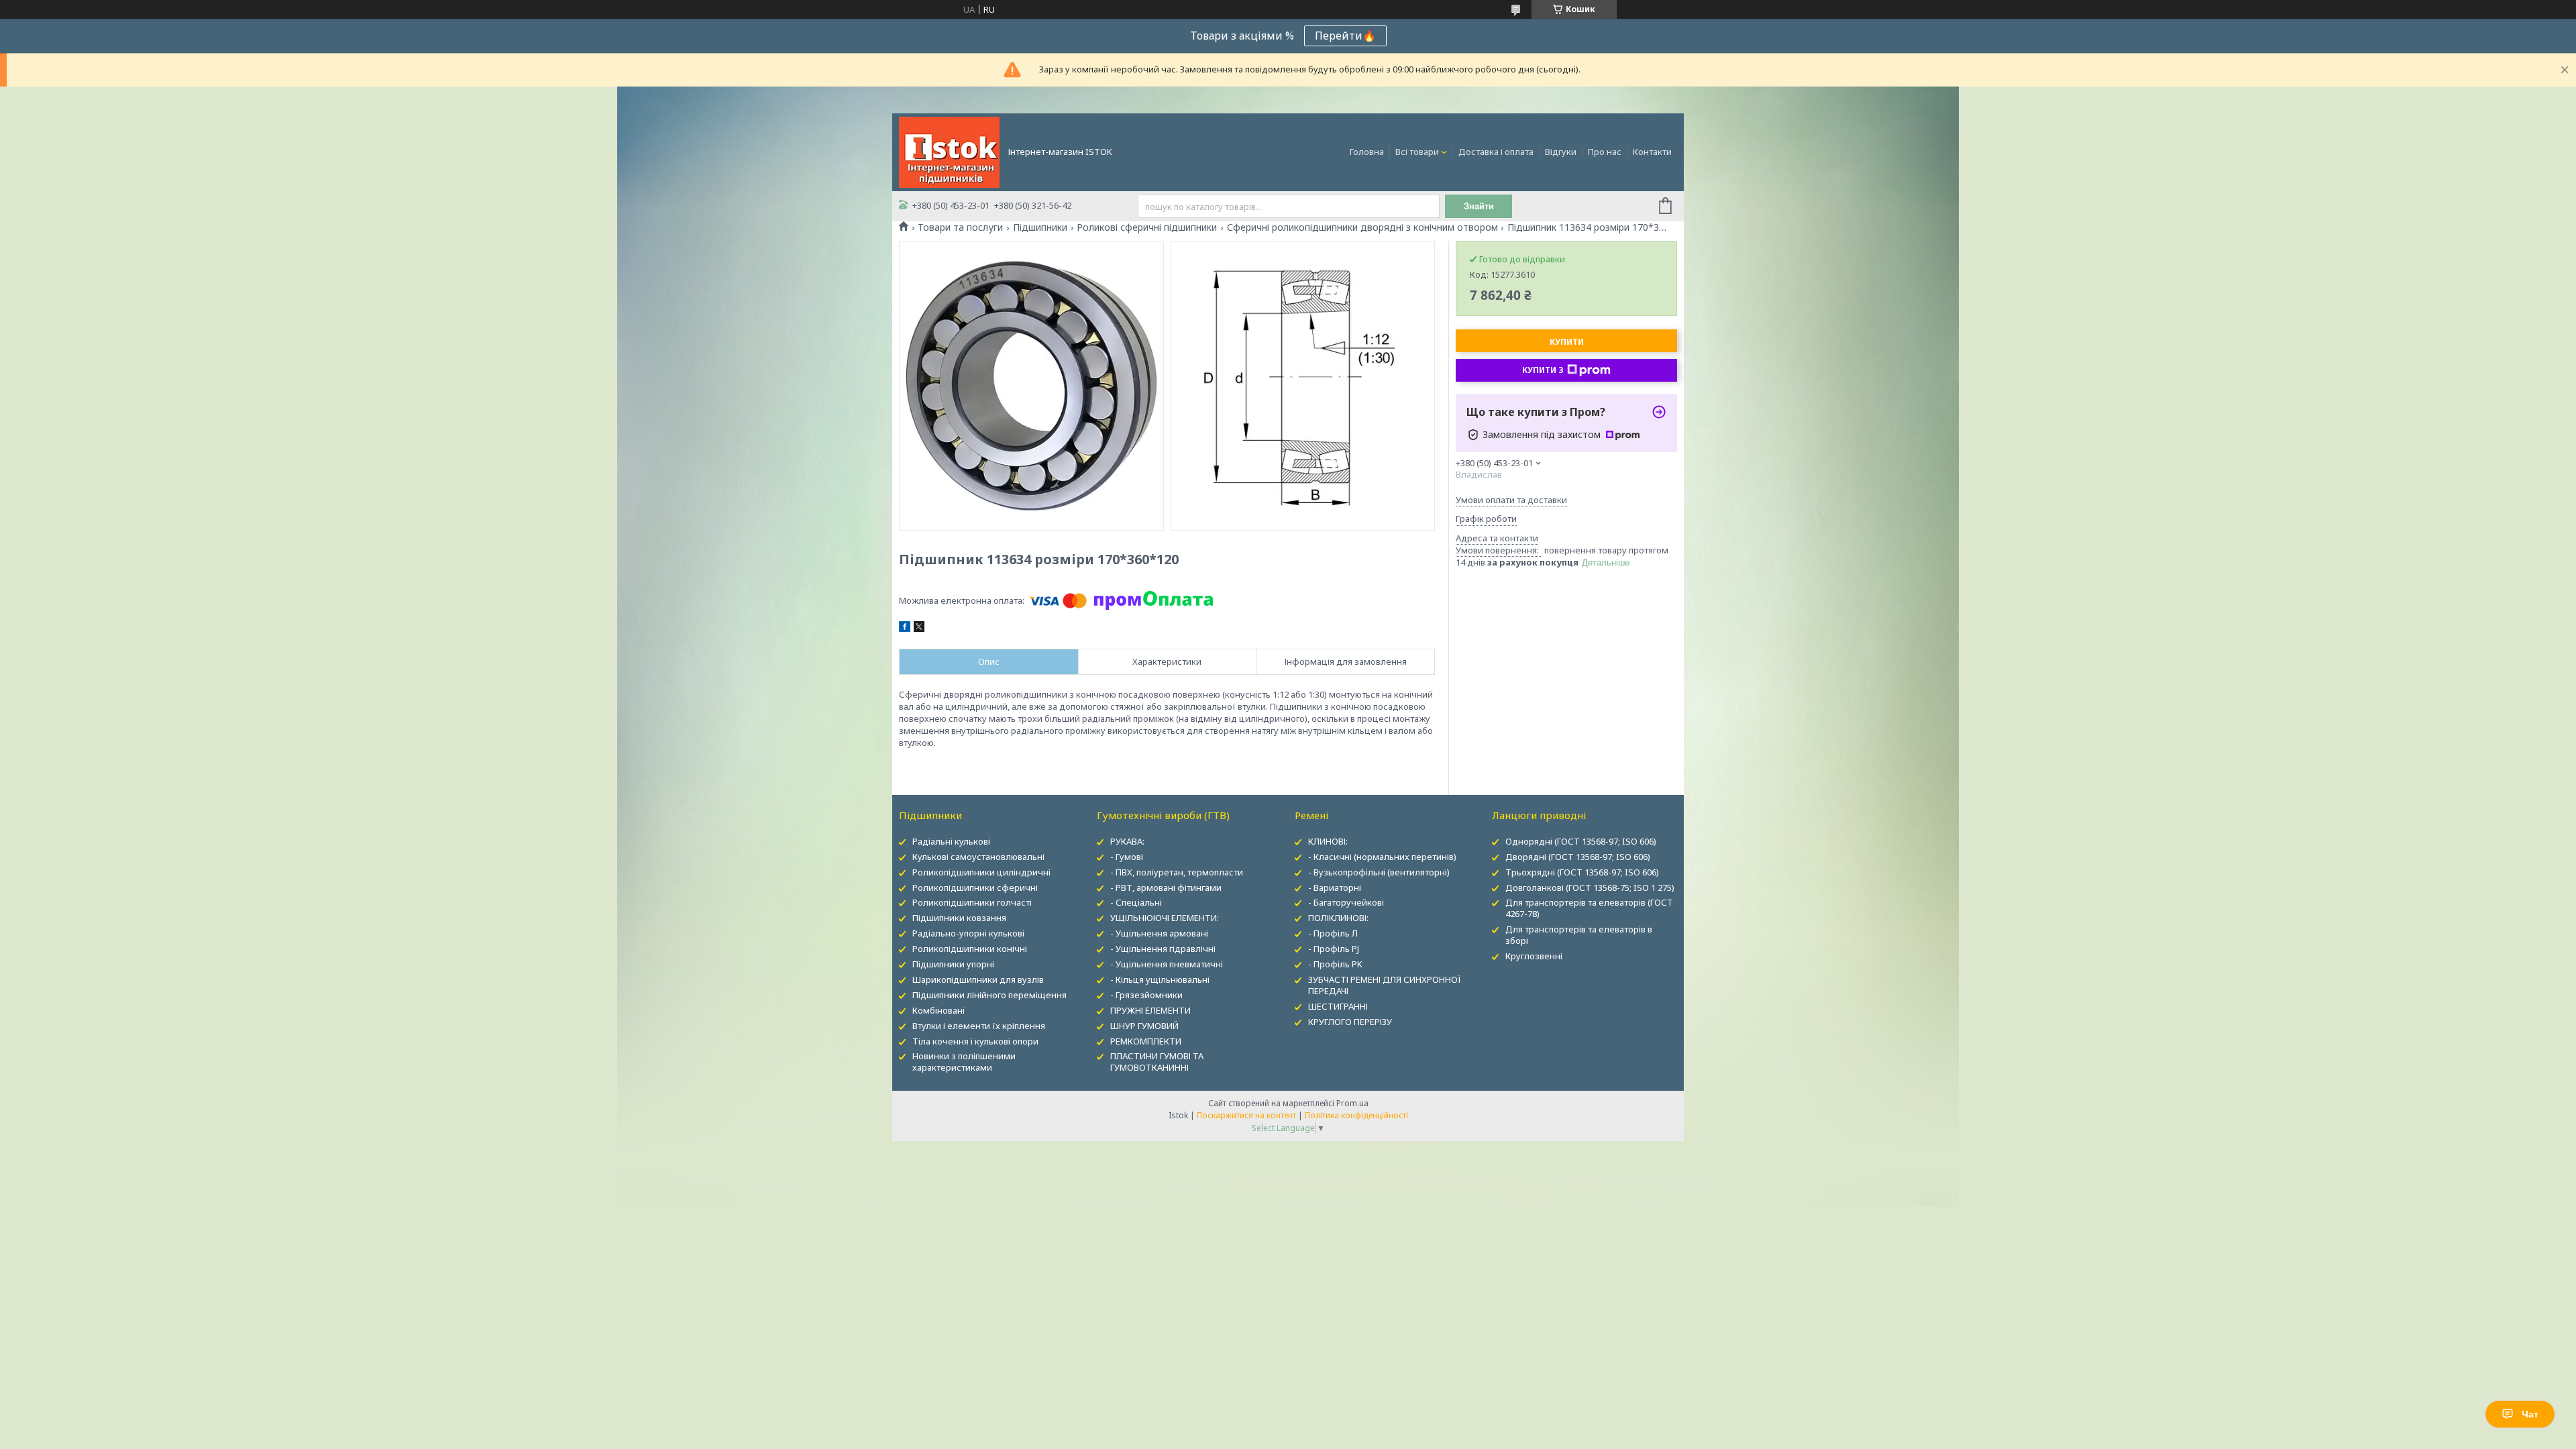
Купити (1567, 342)
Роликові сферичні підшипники (1147, 227)
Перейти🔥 (1345, 36)
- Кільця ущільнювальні (1160, 979)
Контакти (1652, 152)
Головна (1367, 152)
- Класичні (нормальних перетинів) (1382, 857)
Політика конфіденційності (1356, 1115)
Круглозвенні (1534, 956)
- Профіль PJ (1334, 949)
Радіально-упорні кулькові (968, 933)
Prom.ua (1352, 1103)
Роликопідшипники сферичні (975, 888)
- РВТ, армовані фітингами (1166, 888)
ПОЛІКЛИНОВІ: (1338, 918)
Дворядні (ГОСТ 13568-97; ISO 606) (1578, 857)
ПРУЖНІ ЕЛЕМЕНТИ (1150, 1010)
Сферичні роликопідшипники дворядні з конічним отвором (1362, 227)
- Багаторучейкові (1346, 902)
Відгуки (1561, 152)
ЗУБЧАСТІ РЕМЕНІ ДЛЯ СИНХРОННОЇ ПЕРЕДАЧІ (1385, 985)
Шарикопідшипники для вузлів (978, 979)
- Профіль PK (1335, 964)
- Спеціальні (1136, 902)
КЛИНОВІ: (1328, 841)
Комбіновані (938, 1010)
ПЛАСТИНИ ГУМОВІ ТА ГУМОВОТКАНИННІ (1157, 1062)
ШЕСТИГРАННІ (1338, 1006)
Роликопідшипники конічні (970, 949)
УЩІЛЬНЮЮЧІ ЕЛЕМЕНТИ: (1165, 918)
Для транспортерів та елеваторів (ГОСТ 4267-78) (1589, 908)
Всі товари (1417, 152)
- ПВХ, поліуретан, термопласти (1177, 872)
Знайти (1479, 206)
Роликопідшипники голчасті (972, 902)
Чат (2530, 1414)
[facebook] (905, 629)
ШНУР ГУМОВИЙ (1144, 1026)
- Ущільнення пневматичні (1167, 964)
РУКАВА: (1127, 841)
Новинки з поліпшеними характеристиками (964, 1062)
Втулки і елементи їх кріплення (979, 1026)
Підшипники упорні (953, 964)
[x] (919, 629)
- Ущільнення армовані (1159, 933)
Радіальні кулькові (951, 841)
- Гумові (1127, 857)
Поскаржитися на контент (1246, 1115)
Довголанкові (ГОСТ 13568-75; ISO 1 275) (1590, 888)
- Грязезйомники (1146, 995)
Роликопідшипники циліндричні (981, 872)
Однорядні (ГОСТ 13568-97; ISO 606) (1581, 841)
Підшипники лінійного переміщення (989, 995)
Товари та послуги (960, 227)
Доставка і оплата (1496, 152)
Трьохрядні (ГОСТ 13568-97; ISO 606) (1582, 872)
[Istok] (949, 151)
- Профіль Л (1333, 933)
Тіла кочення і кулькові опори (975, 1041)
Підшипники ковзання (959, 918)
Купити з (1543, 370)
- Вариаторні (1335, 888)
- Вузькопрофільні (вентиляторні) (1379, 872)
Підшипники (1040, 227)
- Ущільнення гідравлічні (1163, 949)
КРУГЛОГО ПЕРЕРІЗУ (1350, 1022)
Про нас (1605, 152)
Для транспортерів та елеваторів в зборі (1579, 935)
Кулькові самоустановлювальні (978, 857)
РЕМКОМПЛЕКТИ (1146, 1041)
